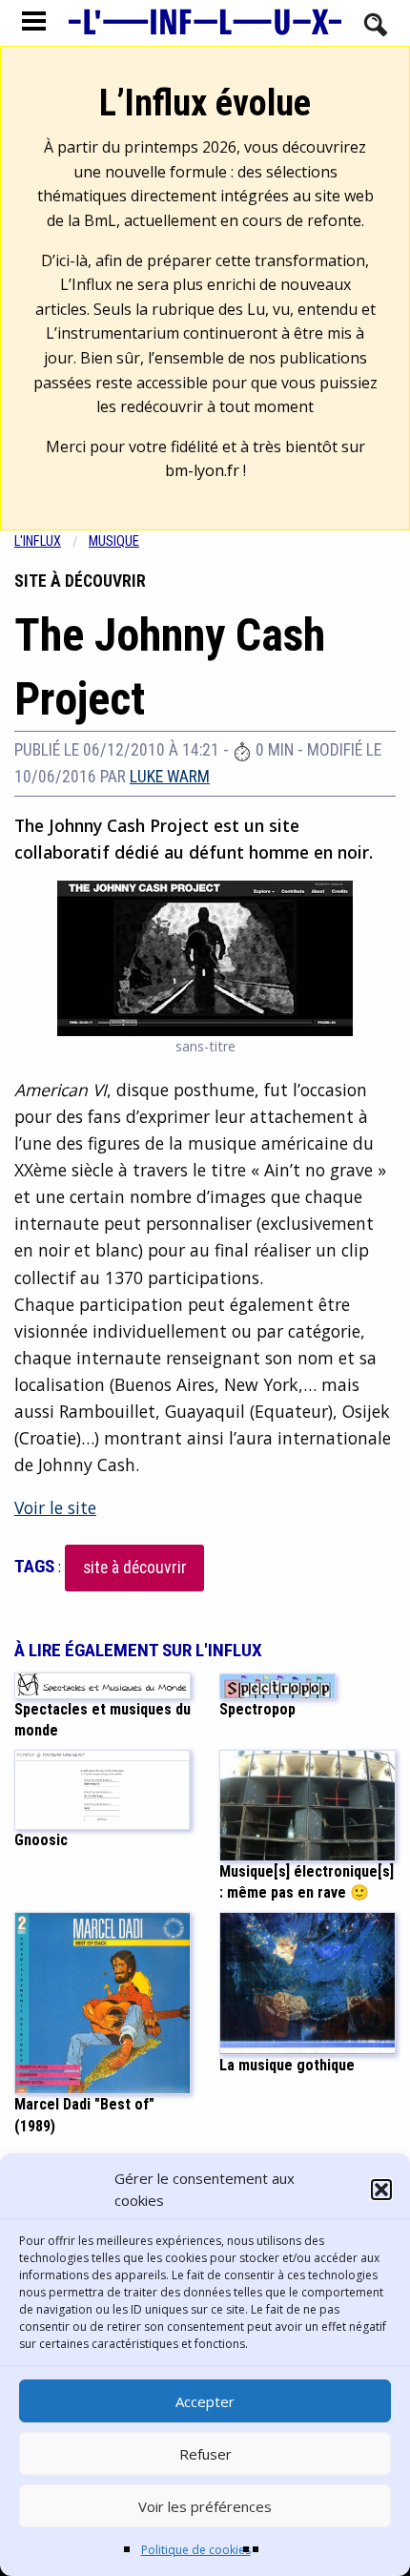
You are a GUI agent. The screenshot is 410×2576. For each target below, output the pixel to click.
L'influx (38, 541)
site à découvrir (135, 1568)
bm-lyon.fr (202, 470)
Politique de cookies (196, 2550)
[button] (381, 2190)
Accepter (205, 2401)
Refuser (205, 2454)
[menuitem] (51, 541)
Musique (114, 541)
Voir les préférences (205, 2506)
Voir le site (55, 1507)
